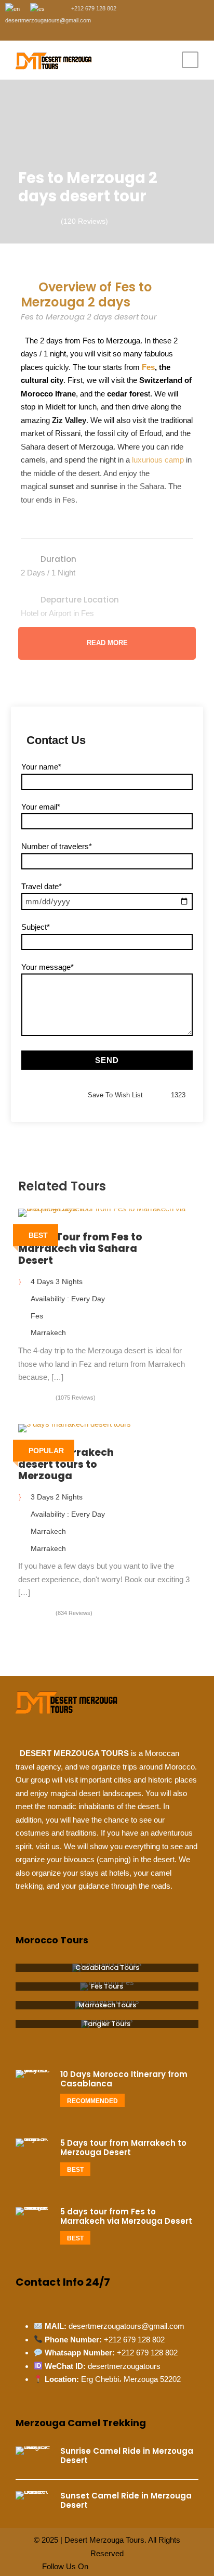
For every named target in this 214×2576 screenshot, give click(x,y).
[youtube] (78, 32)
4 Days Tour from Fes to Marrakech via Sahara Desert (80, 1249)
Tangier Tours (107, 2024)
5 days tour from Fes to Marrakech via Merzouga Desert (126, 2216)
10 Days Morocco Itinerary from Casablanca (124, 2079)
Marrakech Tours (107, 2005)
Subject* (36, 927)
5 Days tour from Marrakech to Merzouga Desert (123, 2148)
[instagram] (93, 32)
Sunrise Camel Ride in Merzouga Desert (127, 2456)
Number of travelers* (57, 846)
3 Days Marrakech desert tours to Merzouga (66, 1464)
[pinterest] (62, 32)
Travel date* (42, 886)
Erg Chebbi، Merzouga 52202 (131, 2379)
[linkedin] (46, 32)
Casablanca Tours (107, 1968)
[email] (15, 32)
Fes (147, 367)
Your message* (48, 967)
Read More (107, 643)
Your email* (41, 807)
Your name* (41, 767)
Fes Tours (107, 1986)
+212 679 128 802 (134, 2340)
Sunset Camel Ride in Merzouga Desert (126, 2500)
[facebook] (31, 32)
